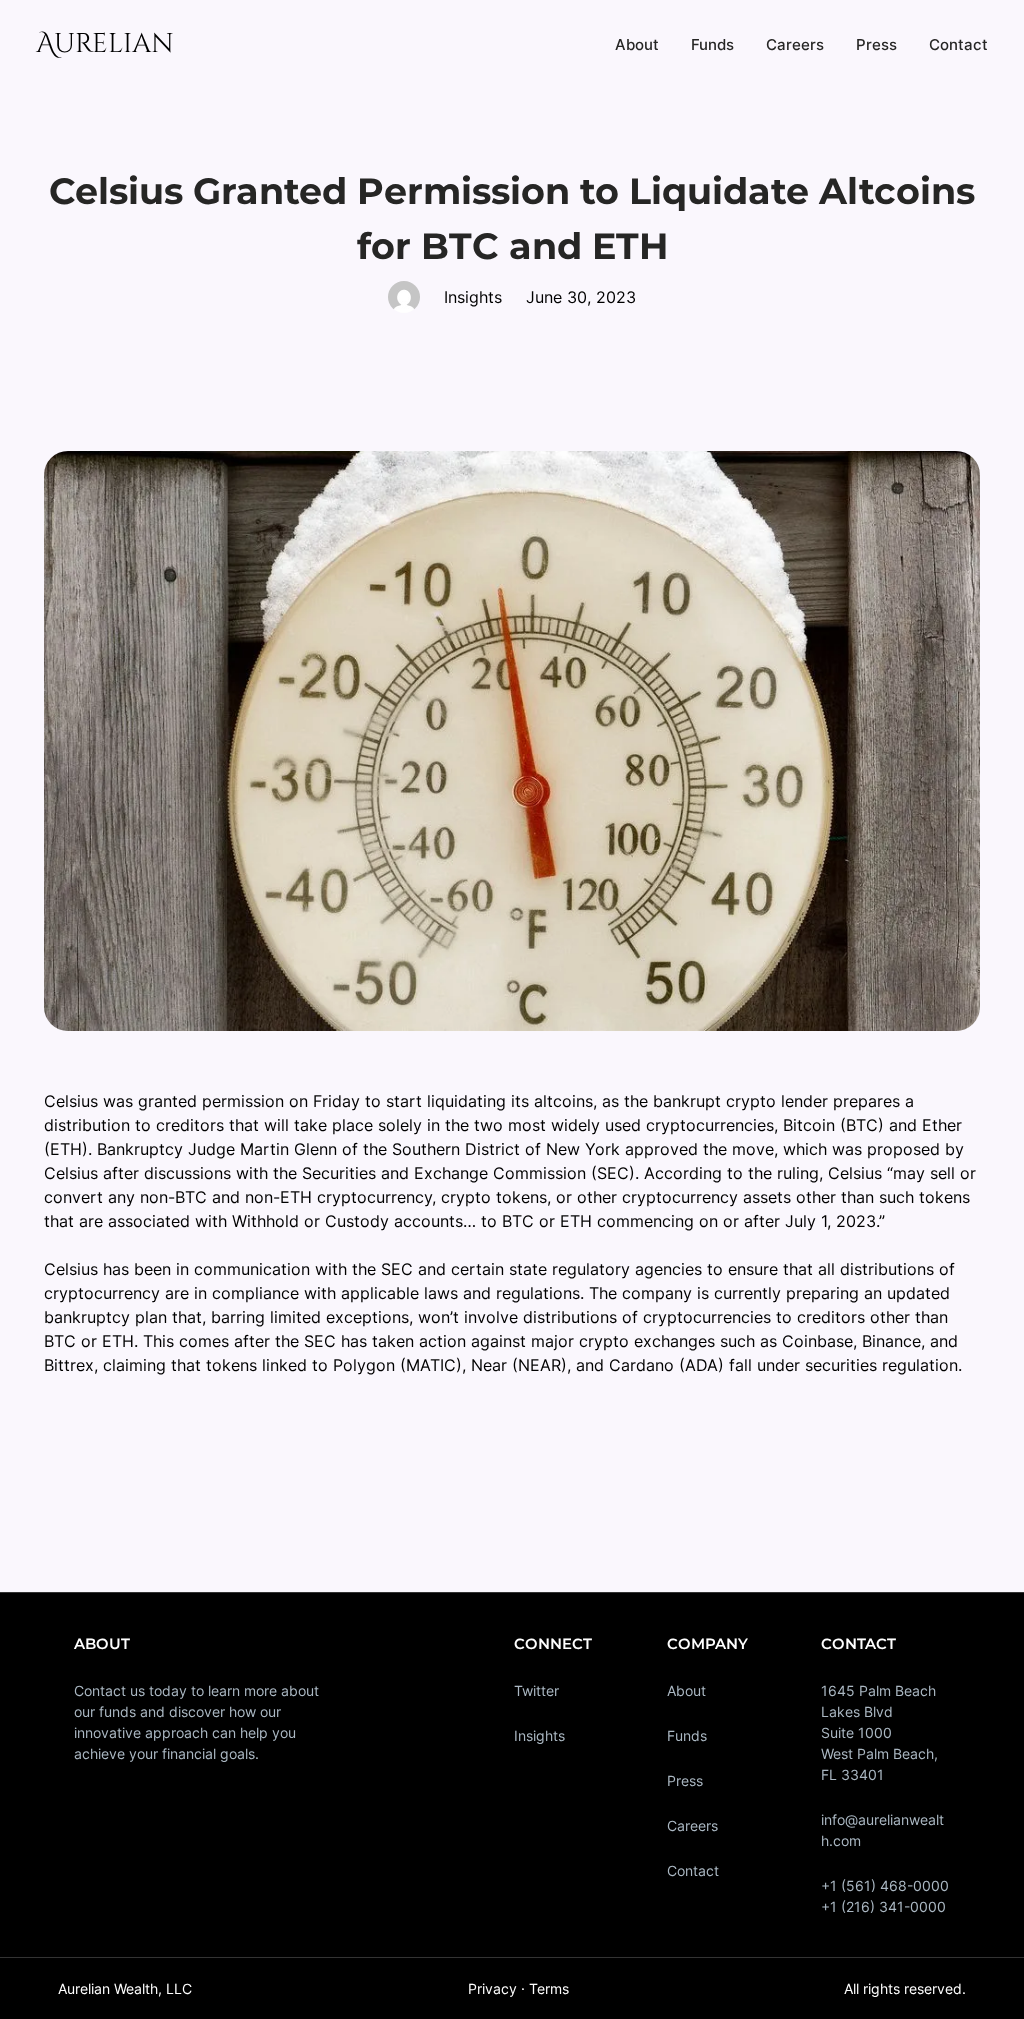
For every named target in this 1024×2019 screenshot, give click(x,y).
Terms (549, 1988)
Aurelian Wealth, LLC (125, 1988)
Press (685, 1780)
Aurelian (105, 44)
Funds (687, 1735)
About (686, 1690)
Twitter (536, 1690)
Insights (539, 1735)
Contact (693, 1870)
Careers (692, 1825)
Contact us (109, 1690)
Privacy (492, 1988)
